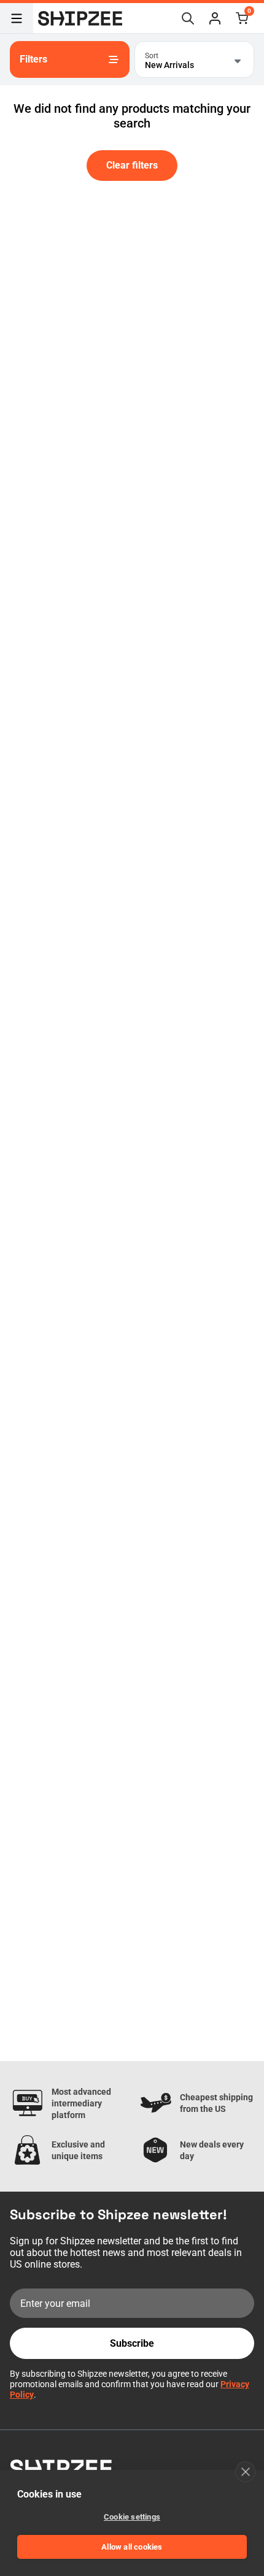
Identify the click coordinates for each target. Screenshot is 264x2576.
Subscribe (132, 2343)
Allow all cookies (132, 2547)
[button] (215, 18)
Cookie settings (132, 2517)
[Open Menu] (17, 18)
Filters (33, 59)
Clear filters (132, 165)
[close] (245, 2472)
